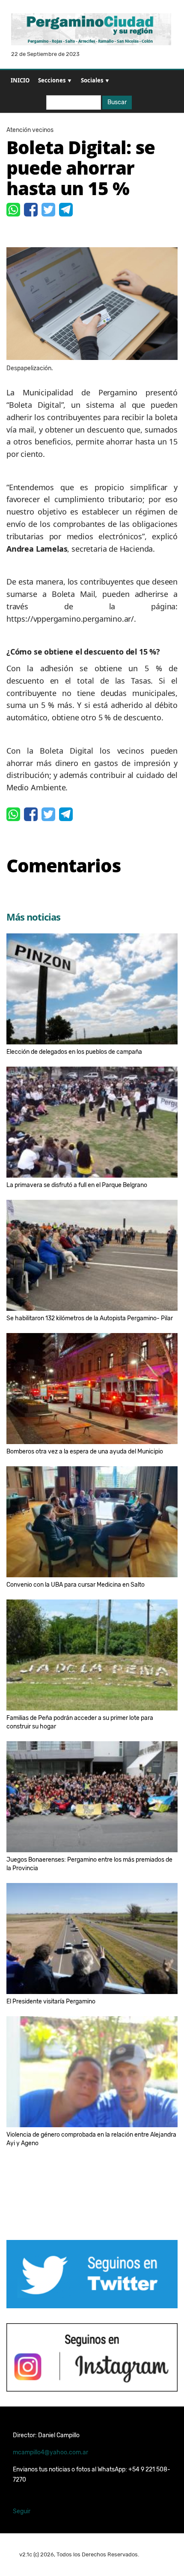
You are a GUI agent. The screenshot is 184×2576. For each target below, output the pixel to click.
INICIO (20, 80)
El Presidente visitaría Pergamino (51, 2001)
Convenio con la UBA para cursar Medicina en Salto (76, 1585)
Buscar (117, 102)
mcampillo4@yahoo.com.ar (50, 2452)
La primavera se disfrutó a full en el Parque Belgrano (77, 1185)
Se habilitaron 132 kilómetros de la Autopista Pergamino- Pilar (90, 1318)
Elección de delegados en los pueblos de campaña (74, 1052)
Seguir (22, 2511)
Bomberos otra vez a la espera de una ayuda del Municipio (85, 1452)
